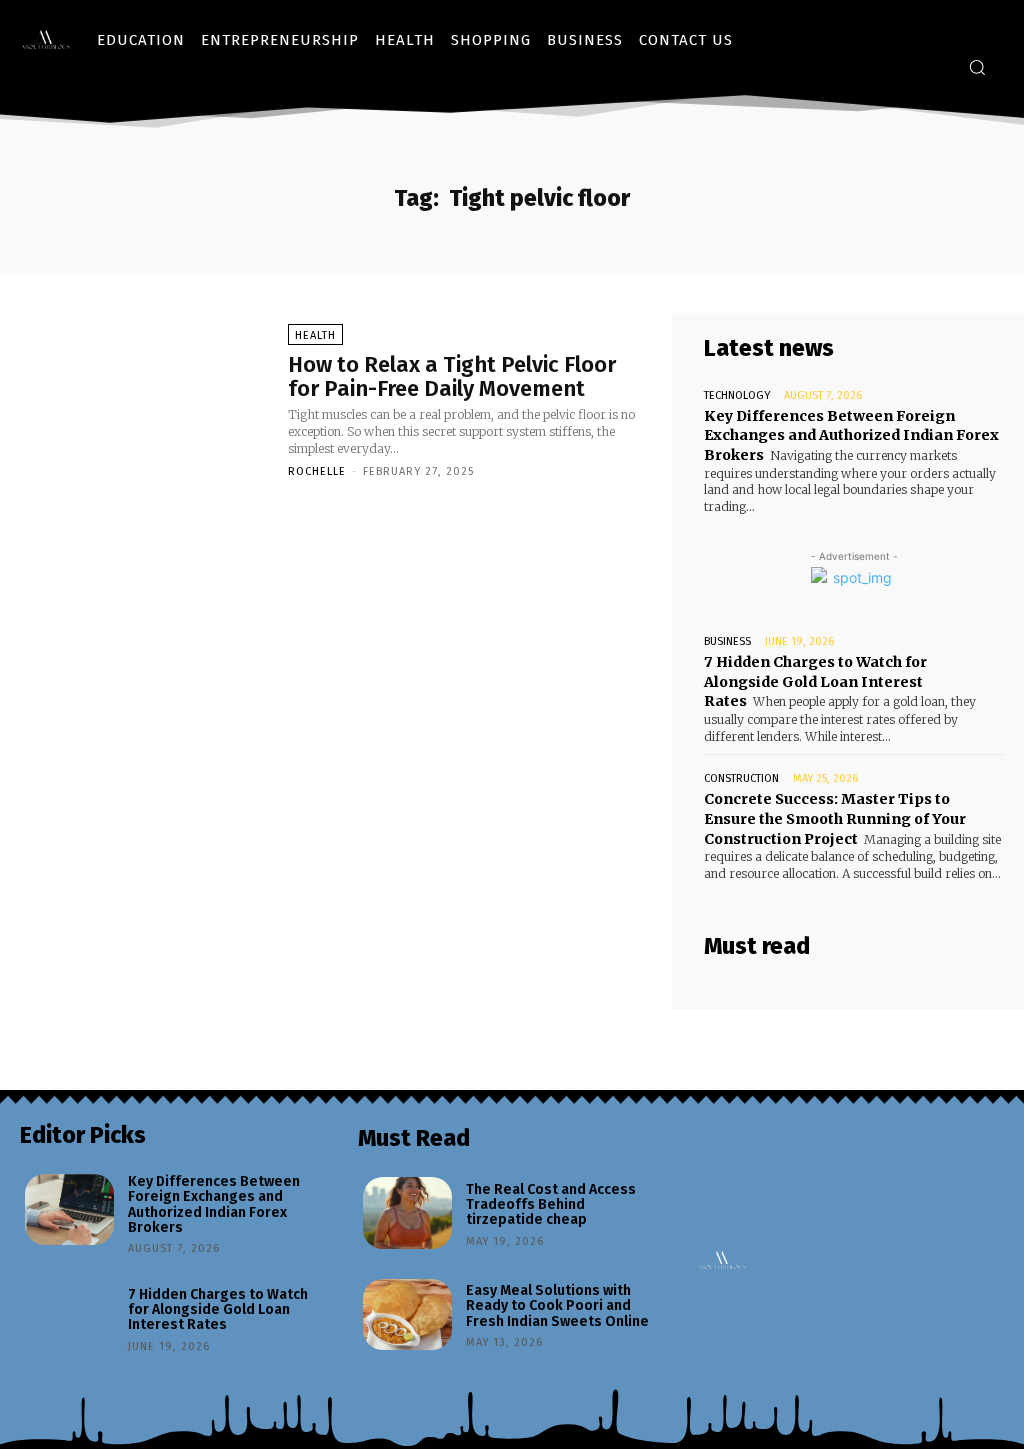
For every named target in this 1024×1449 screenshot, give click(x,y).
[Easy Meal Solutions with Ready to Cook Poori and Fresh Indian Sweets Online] (407, 1315)
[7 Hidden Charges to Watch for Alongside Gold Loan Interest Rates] (69, 1318)
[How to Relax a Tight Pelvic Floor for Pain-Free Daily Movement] (144, 400)
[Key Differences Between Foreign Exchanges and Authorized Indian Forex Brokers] (69, 1210)
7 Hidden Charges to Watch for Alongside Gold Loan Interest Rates (815, 681)
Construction (741, 778)
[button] (977, 67)
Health (315, 335)
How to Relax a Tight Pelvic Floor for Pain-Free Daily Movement (452, 376)
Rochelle (317, 471)
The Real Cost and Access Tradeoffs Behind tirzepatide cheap (551, 1205)
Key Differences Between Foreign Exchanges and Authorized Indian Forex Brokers (851, 435)
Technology (737, 395)
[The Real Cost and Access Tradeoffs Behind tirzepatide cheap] (407, 1213)
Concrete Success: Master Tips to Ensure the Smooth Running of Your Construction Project (835, 818)
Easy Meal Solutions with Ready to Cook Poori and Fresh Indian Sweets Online (557, 1306)
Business (727, 641)
